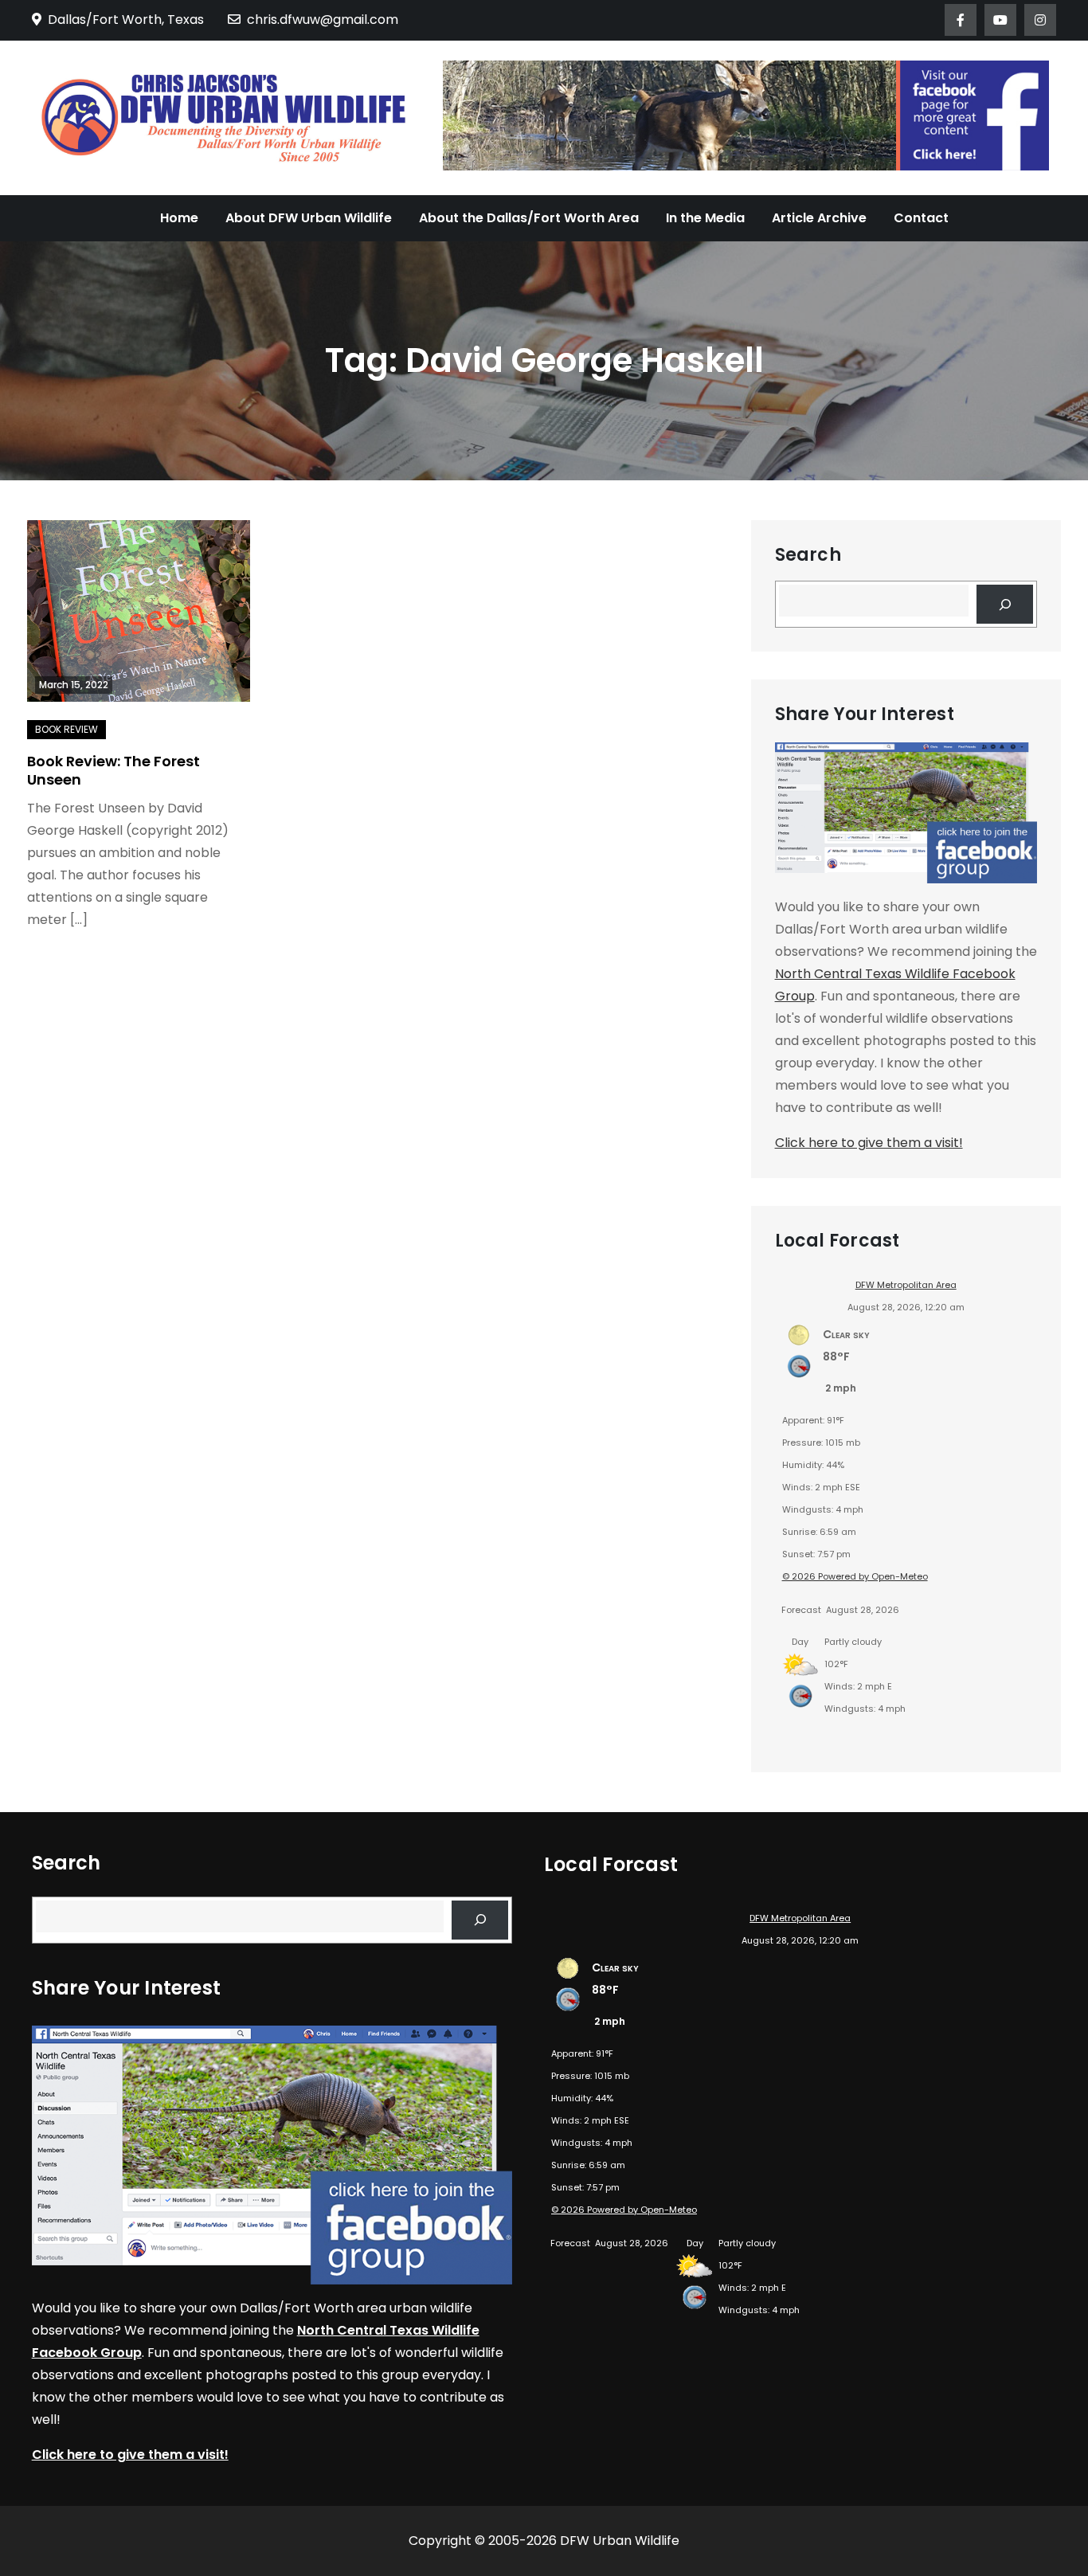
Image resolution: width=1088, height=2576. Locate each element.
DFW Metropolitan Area (906, 1285)
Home (179, 218)
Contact (921, 218)
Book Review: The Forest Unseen (113, 770)
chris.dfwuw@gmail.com (323, 20)
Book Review (67, 729)
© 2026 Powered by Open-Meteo (855, 1576)
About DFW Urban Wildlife (309, 218)
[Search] (1005, 604)
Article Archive (819, 218)
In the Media (705, 218)
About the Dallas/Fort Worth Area (529, 218)
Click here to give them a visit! (869, 1143)
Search (808, 555)
